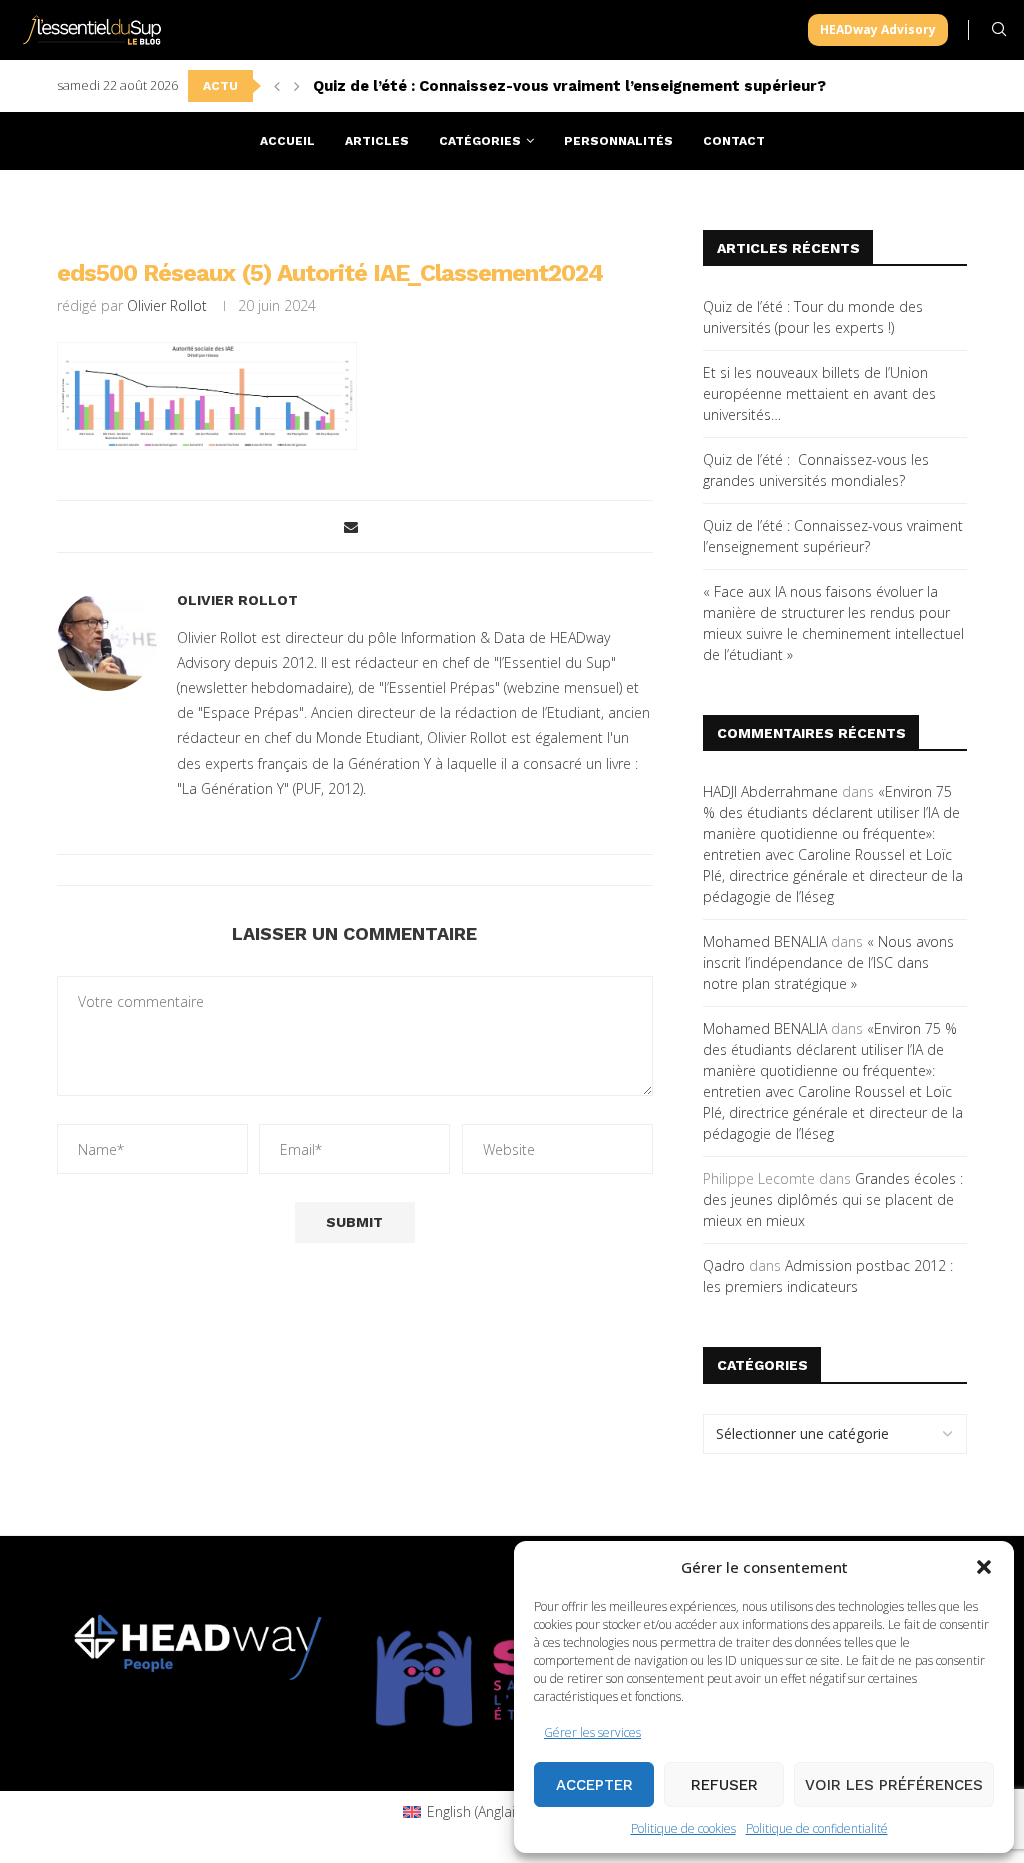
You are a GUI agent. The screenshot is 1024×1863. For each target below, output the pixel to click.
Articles (377, 141)
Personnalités (618, 141)
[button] (984, 1567)
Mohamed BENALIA (765, 941)
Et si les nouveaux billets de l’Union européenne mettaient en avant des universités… (819, 393)
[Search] (999, 29)
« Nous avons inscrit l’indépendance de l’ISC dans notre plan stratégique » (828, 962)
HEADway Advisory (878, 29)
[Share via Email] (351, 526)
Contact (734, 141)
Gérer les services (592, 1732)
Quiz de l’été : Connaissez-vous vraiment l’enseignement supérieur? (569, 86)
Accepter (594, 1785)
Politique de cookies (683, 1828)
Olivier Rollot (167, 305)
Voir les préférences (894, 1785)
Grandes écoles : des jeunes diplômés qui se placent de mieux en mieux (833, 1199)
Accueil (287, 141)
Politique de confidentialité (817, 1828)
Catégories (480, 141)
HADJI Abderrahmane (770, 791)
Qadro (724, 1265)
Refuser (724, 1785)
